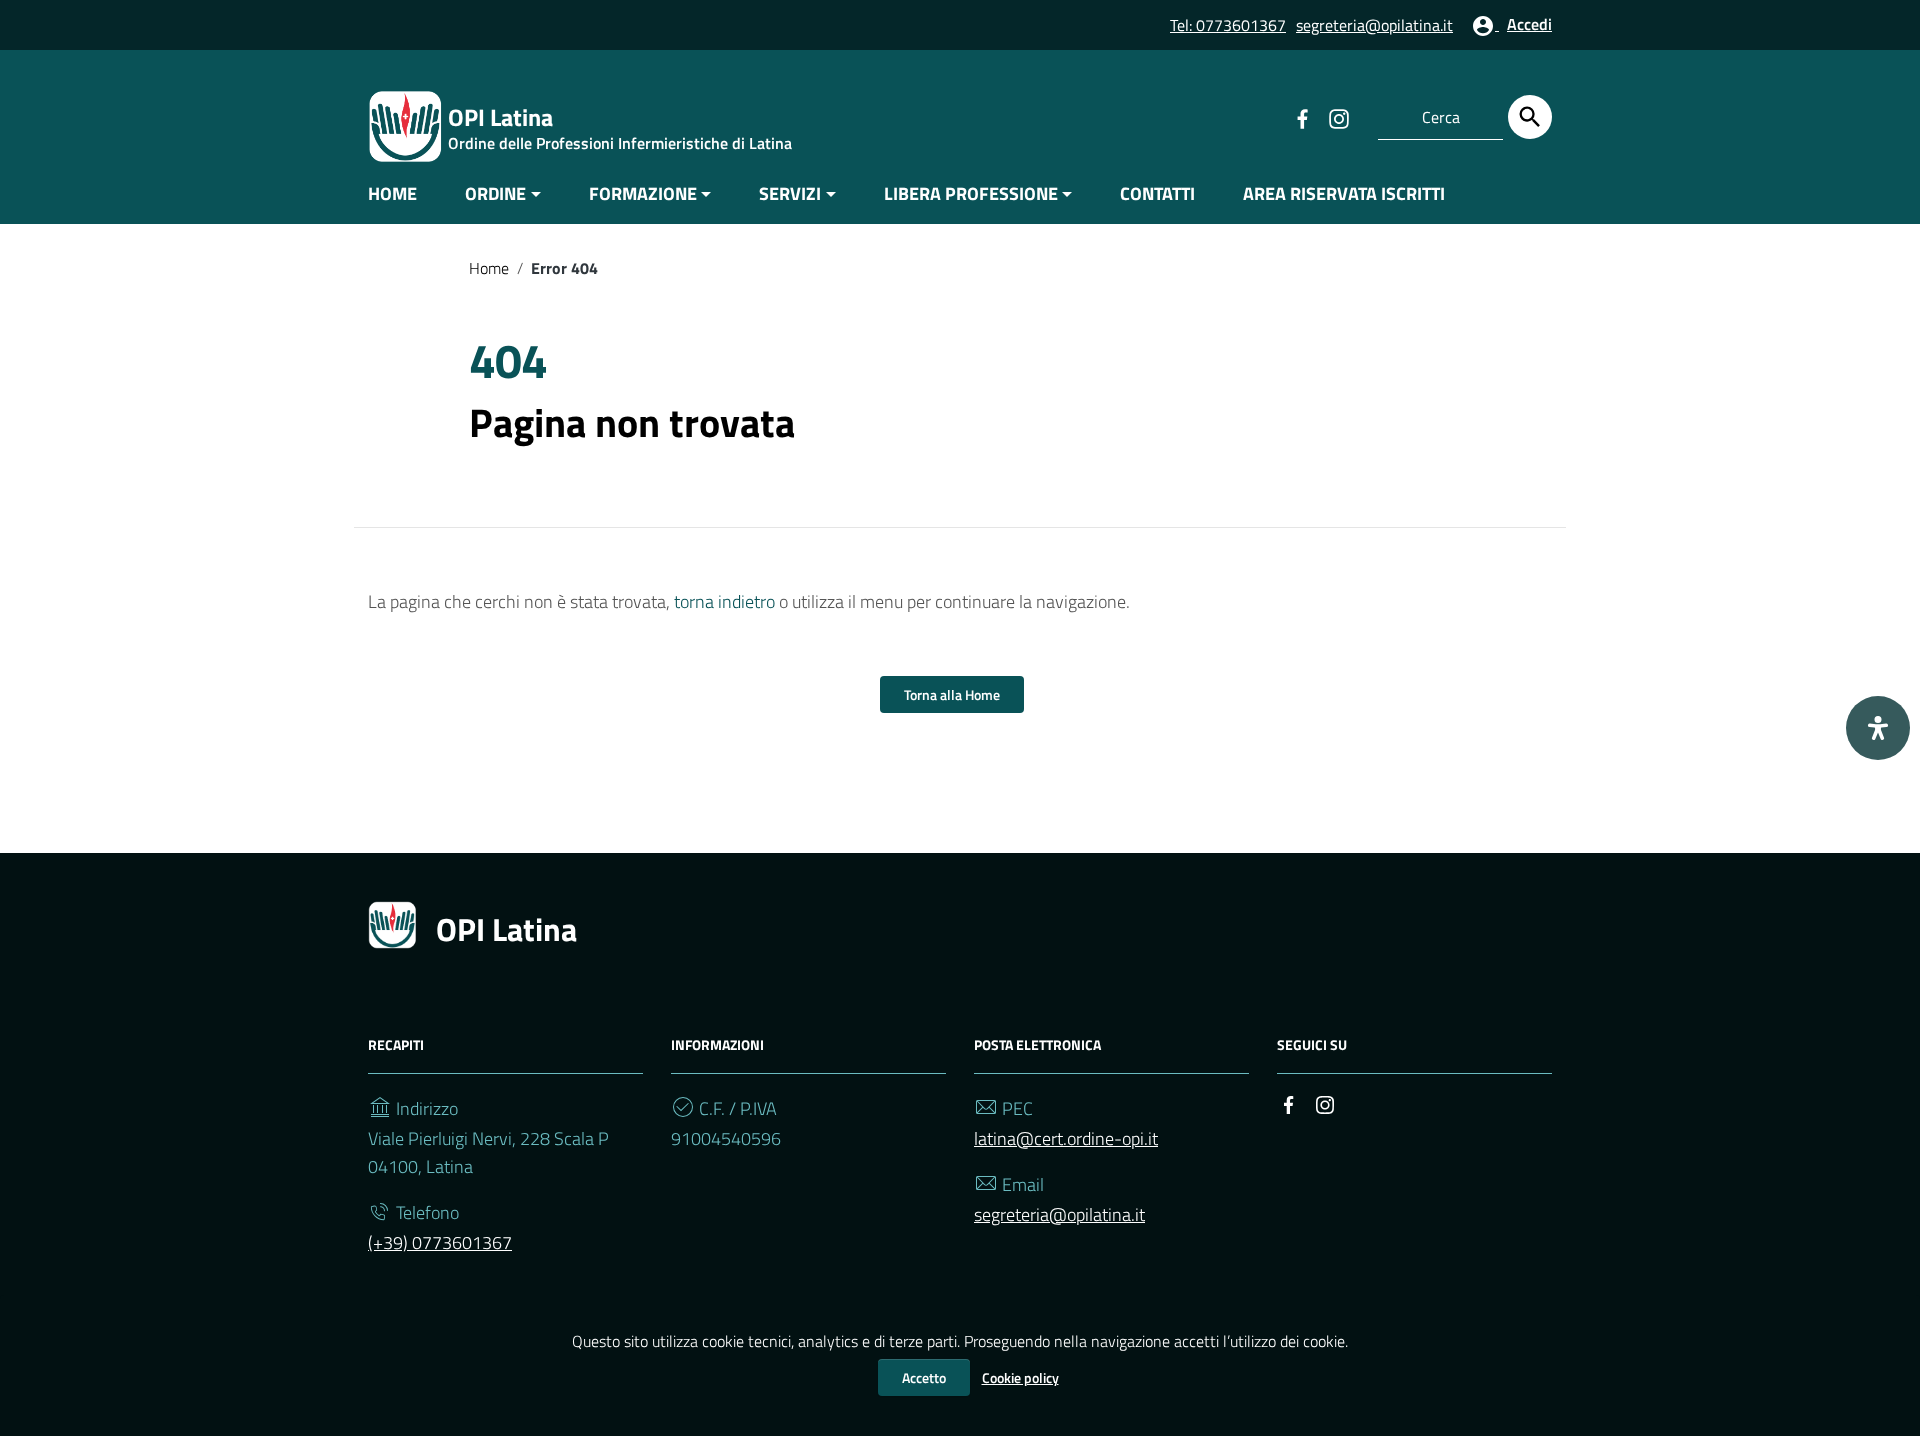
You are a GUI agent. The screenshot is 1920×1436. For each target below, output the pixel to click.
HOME (392, 193)
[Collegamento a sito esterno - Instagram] (1338, 117)
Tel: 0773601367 (1228, 25)
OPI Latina (506, 929)
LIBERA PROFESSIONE (971, 193)
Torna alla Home (952, 694)
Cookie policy (1020, 1377)
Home (489, 268)
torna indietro (724, 601)
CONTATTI (1157, 193)
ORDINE (495, 193)
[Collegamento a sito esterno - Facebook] (1302, 117)
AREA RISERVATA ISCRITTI (1344, 193)
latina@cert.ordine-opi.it (1066, 1138)
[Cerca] (1530, 117)
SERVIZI (790, 193)
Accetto (924, 1377)
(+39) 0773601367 (440, 1242)
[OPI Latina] (405, 124)
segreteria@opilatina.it (1374, 25)
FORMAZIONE (643, 193)
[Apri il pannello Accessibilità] (1878, 728)
